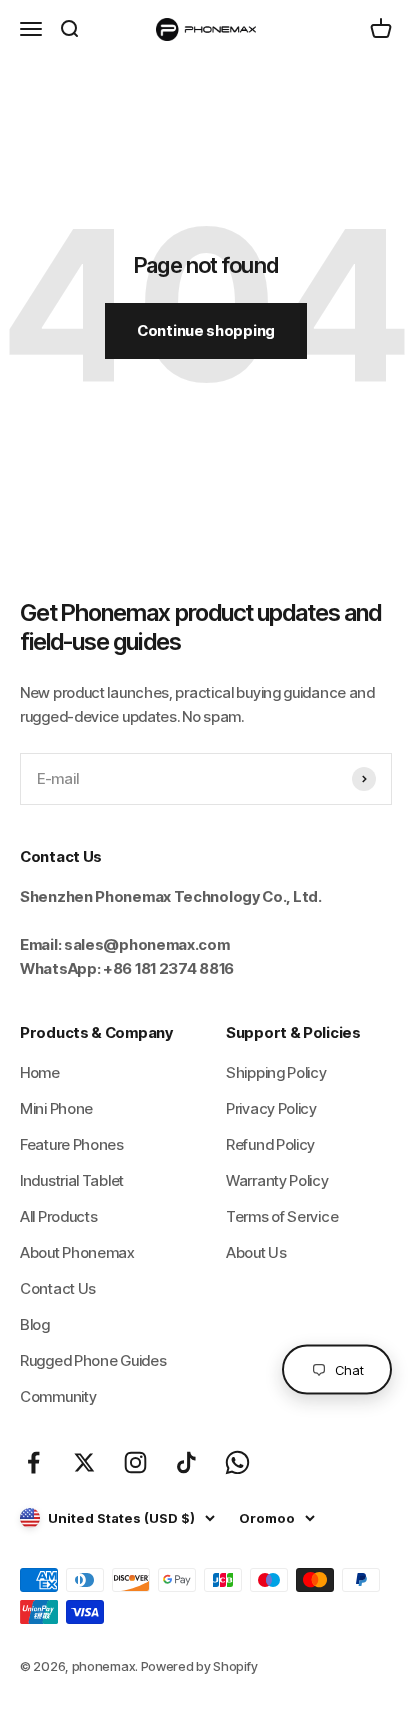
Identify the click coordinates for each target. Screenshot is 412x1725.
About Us (256, 1252)
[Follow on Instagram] (135, 1462)
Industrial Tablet (72, 1180)
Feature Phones (72, 1144)
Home (40, 1072)
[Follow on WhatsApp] (237, 1462)
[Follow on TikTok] (186, 1462)
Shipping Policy (276, 1072)
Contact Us (58, 1288)
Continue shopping (206, 330)
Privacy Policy (271, 1108)
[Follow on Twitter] (84, 1462)
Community (58, 1396)
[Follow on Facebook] (33, 1462)
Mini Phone (56, 1108)
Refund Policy (270, 1144)
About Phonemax (77, 1252)
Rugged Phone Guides (93, 1360)
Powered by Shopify (199, 1666)
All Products (58, 1216)
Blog (35, 1324)
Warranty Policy (277, 1180)
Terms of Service (282, 1216)
